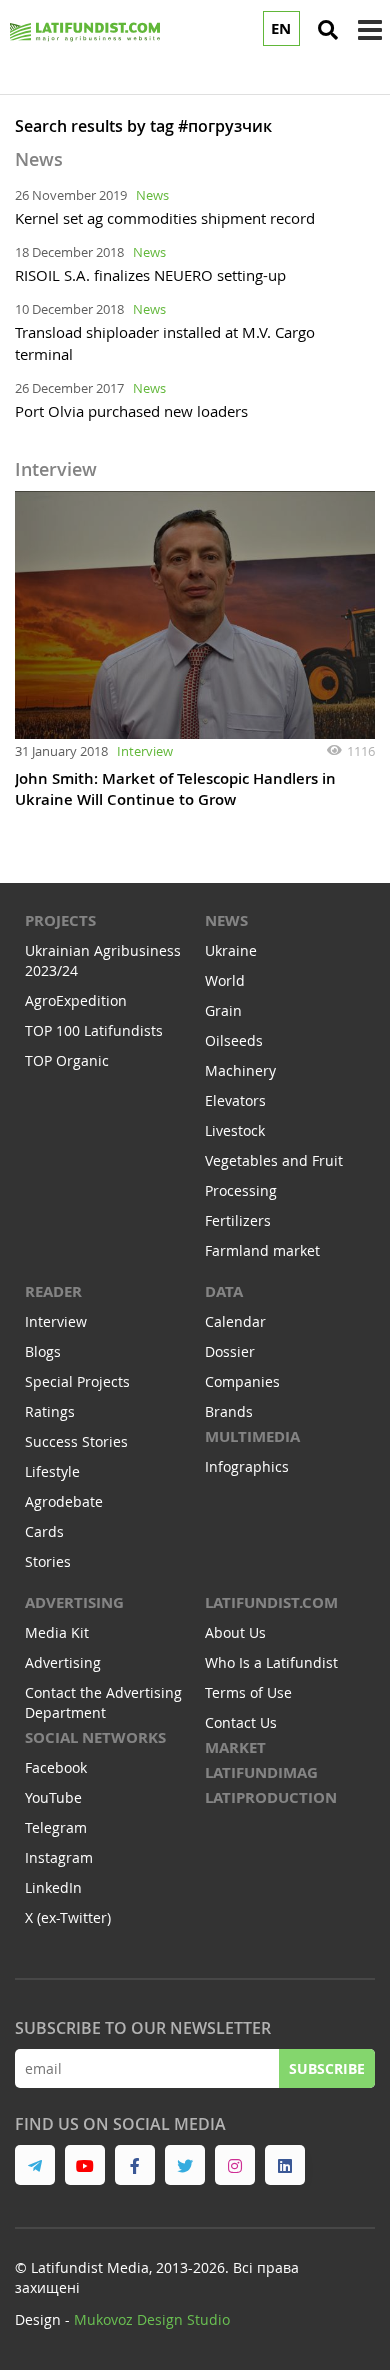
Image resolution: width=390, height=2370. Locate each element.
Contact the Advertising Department (103, 1702)
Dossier (230, 1351)
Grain (223, 1010)
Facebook (56, 1767)
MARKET (235, 1747)
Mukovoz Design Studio (152, 2319)
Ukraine (231, 950)
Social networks (95, 1737)
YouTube (53, 1797)
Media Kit (57, 1632)
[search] (328, 30)
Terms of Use (248, 1692)
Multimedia (252, 1436)
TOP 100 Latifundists (94, 1030)
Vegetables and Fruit (274, 1160)
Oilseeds (234, 1040)
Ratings (50, 1411)
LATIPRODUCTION (271, 1797)
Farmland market (262, 1250)
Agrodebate (64, 1501)
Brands (229, 1411)
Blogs (43, 1351)
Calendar (235, 1321)
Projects (60, 920)
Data (224, 1291)
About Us (235, 1632)
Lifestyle (52, 1471)
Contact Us (241, 1722)
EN (281, 28)
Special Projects (77, 1381)
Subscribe (327, 2068)
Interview (145, 751)
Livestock (235, 1130)
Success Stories (76, 1441)
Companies (242, 1381)
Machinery (240, 1070)
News (152, 195)
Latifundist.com (271, 1602)
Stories (48, 1561)
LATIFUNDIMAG (261, 1772)
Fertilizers (238, 1220)
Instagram (59, 1857)
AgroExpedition (76, 1000)
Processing (241, 1190)
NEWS (226, 920)
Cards (44, 1531)
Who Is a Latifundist (271, 1662)
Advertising (74, 1602)
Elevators (235, 1100)
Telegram (56, 1827)
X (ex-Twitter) (68, 1917)
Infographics (247, 1466)
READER (53, 1291)
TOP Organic (67, 1060)
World (225, 980)
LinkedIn (53, 1887)
